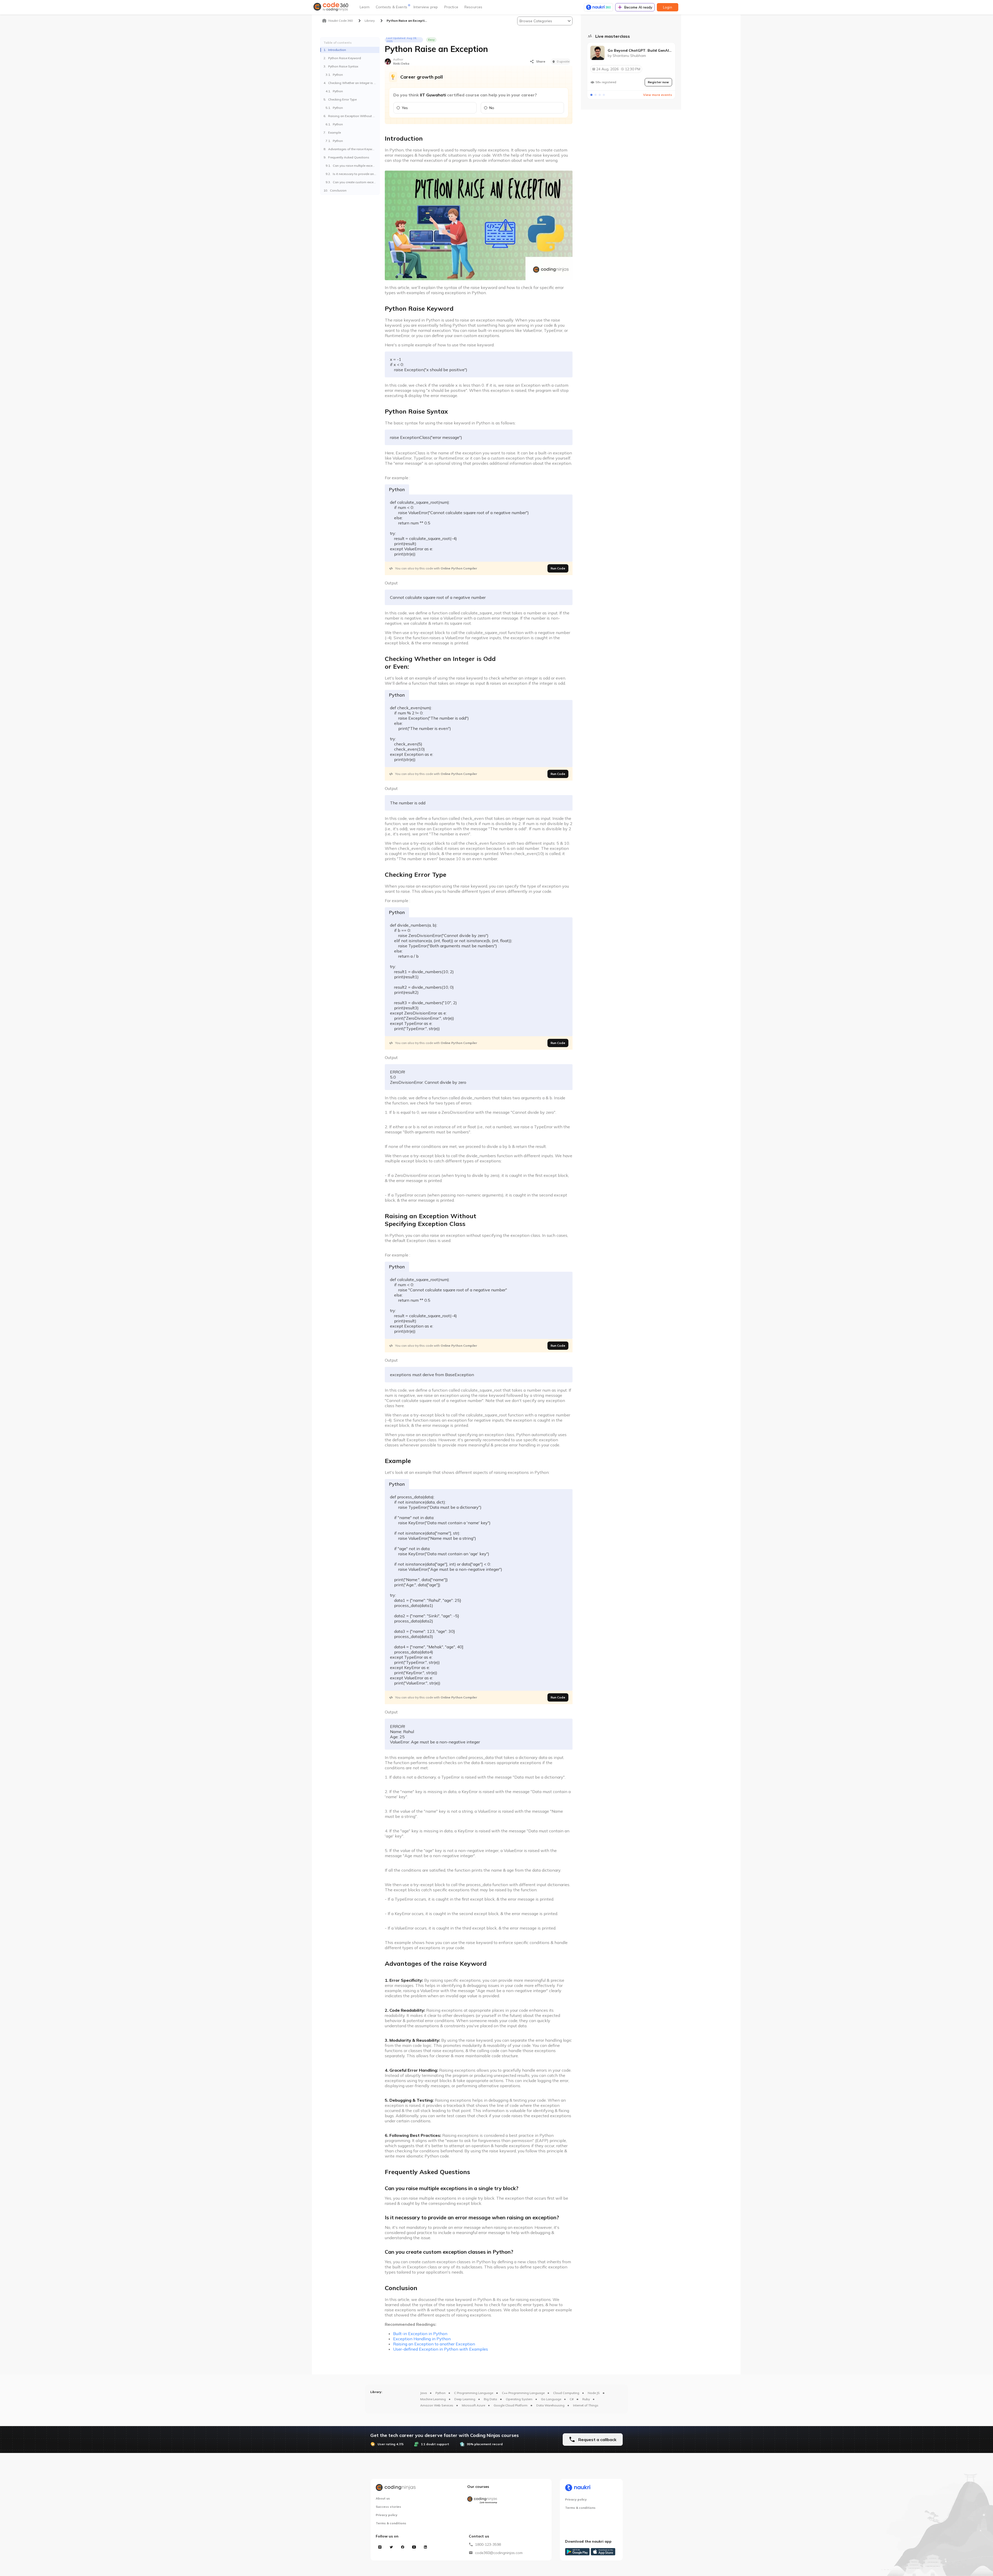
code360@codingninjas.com (499, 2553)
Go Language (551, 2399)
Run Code (558, 568)
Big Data (490, 2399)
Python (441, 2393)
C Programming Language (474, 2393)
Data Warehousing (550, 2405)
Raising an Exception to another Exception (434, 2344)
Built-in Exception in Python (420, 2334)
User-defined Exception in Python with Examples (441, 2349)
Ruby (586, 2399)
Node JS (594, 2393)
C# (572, 2399)
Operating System (519, 2399)
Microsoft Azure (473, 2405)
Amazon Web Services (437, 2405)
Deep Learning (465, 2399)
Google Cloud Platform (511, 2405)
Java (424, 2393)
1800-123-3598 (488, 2544)
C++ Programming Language (523, 2393)
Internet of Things (586, 2405)
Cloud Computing (566, 2393)
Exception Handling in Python (422, 2339)
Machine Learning (433, 2399)
